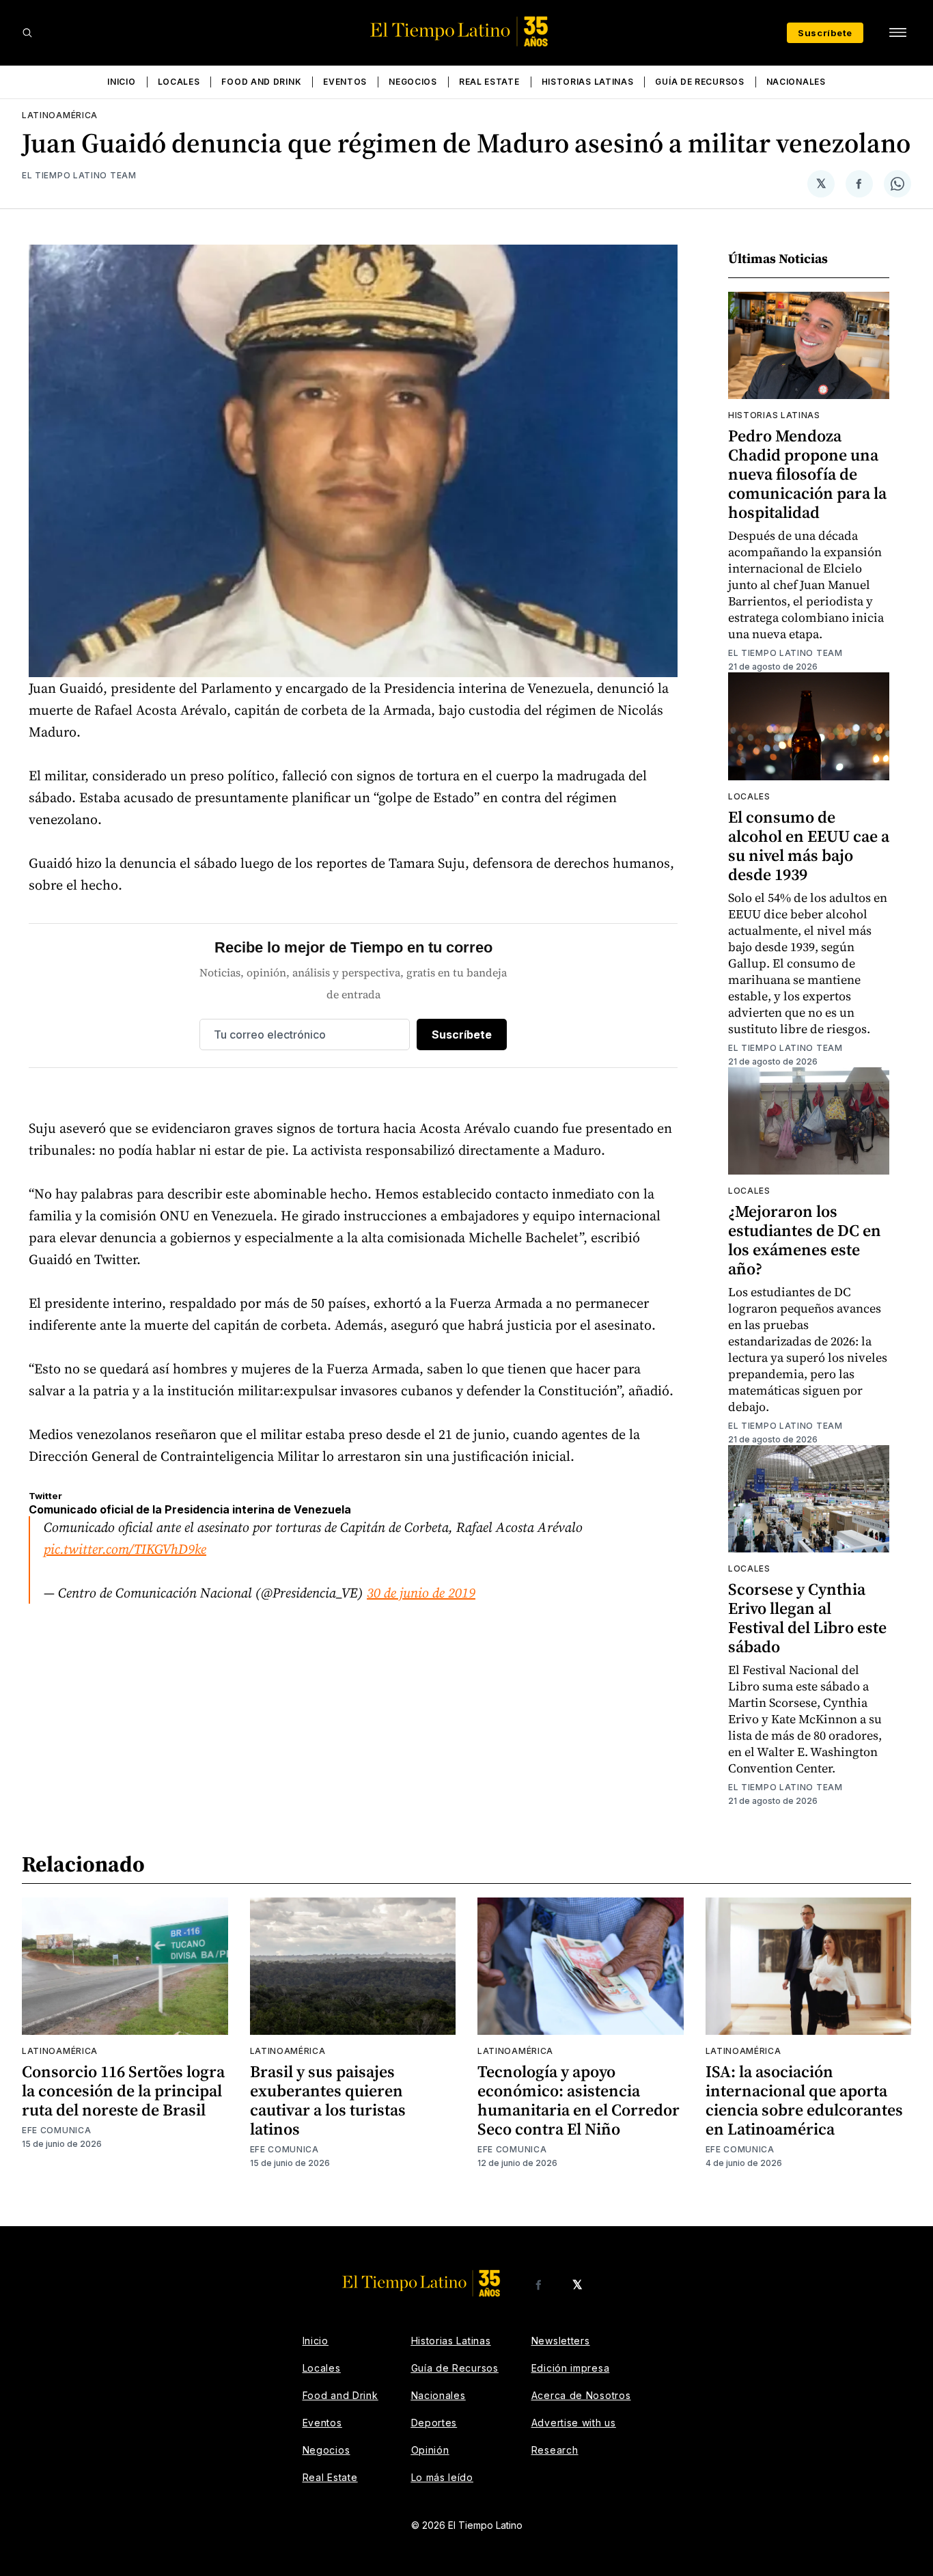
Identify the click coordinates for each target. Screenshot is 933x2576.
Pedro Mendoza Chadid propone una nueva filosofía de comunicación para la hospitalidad (807, 474)
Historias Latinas (588, 82)
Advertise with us (574, 2423)
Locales (179, 82)
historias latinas (774, 415)
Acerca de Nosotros (581, 2395)
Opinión (430, 2450)
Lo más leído (442, 2477)
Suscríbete (825, 33)
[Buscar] (27, 33)
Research (555, 2450)
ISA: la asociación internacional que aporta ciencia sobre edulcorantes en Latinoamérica (804, 2100)
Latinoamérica (60, 115)
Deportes (434, 2423)
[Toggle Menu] (897, 33)
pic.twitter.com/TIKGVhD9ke (125, 1549)
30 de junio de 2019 (421, 1593)
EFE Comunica (56, 2130)
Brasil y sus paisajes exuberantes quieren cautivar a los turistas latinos (328, 2100)
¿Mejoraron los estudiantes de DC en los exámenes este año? (805, 1240)
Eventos (345, 82)
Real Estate (489, 82)
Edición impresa (571, 2368)
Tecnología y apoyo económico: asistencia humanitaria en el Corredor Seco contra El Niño (579, 2100)
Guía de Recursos (699, 82)
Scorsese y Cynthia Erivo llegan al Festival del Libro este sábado (807, 1618)
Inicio (121, 82)
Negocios (413, 82)
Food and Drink (261, 82)
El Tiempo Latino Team (79, 175)
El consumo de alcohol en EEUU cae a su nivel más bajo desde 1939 (809, 846)
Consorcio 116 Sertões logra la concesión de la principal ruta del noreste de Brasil (123, 2091)
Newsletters (561, 2341)
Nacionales (796, 82)
